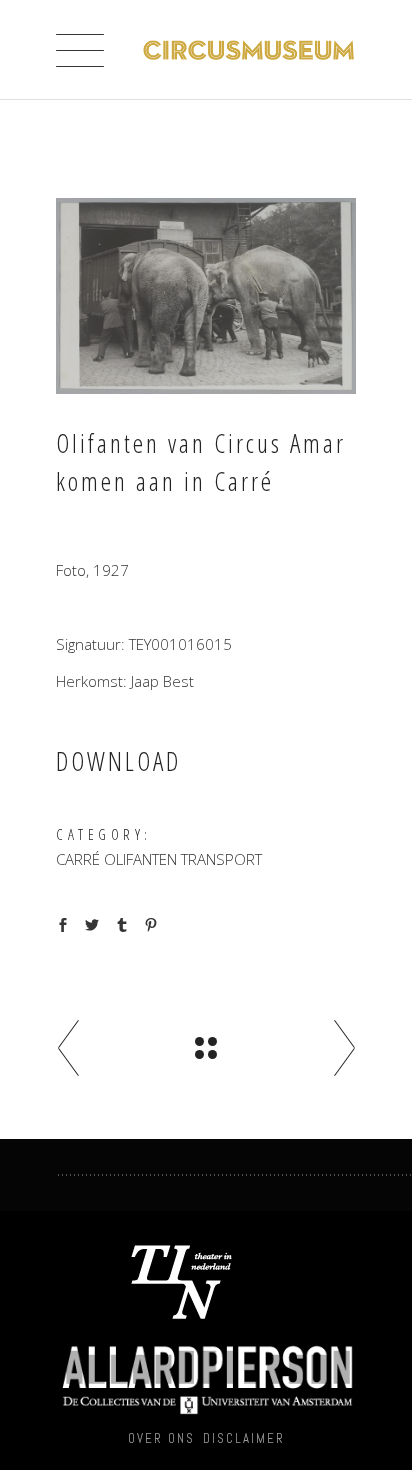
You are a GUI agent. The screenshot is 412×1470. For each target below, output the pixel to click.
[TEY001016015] (206, 296)
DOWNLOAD (118, 761)
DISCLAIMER (244, 1438)
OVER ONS (161, 1438)
